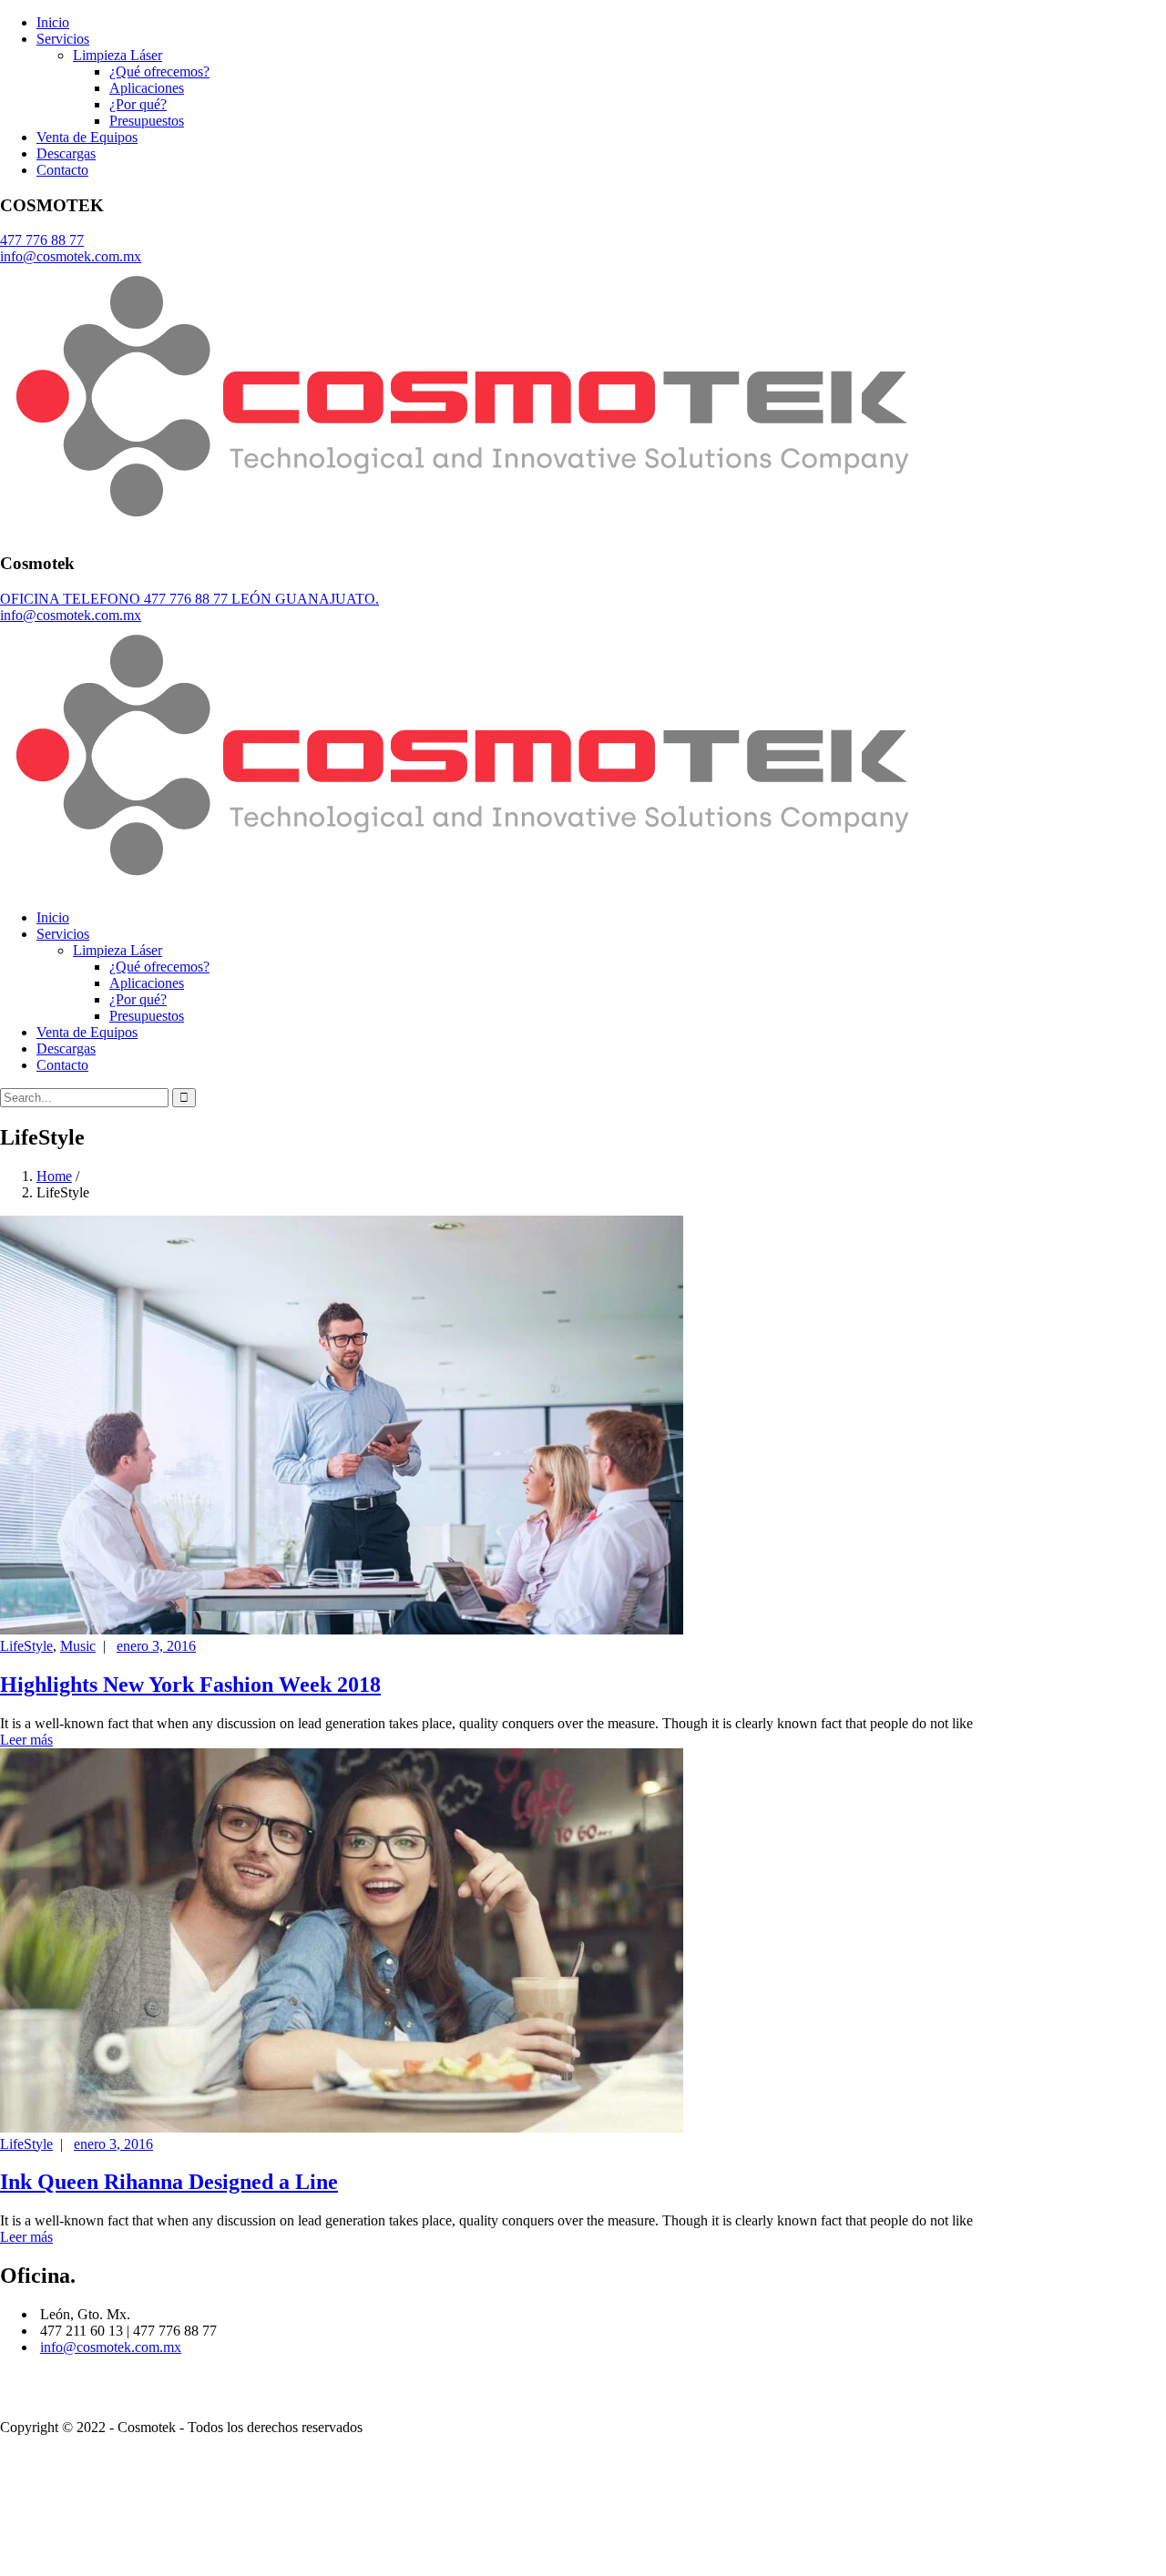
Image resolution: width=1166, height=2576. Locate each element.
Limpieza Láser (118, 55)
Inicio (53, 22)
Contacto (62, 170)
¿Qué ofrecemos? (159, 71)
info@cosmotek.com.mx (111, 2347)
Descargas (66, 153)
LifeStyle (26, 1646)
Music (78, 1646)
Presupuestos (147, 121)
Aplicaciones (147, 88)
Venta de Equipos (87, 137)
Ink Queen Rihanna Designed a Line (169, 2182)
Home (54, 1176)
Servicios (63, 39)
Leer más (26, 1740)
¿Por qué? (138, 104)
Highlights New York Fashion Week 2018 (190, 1685)
